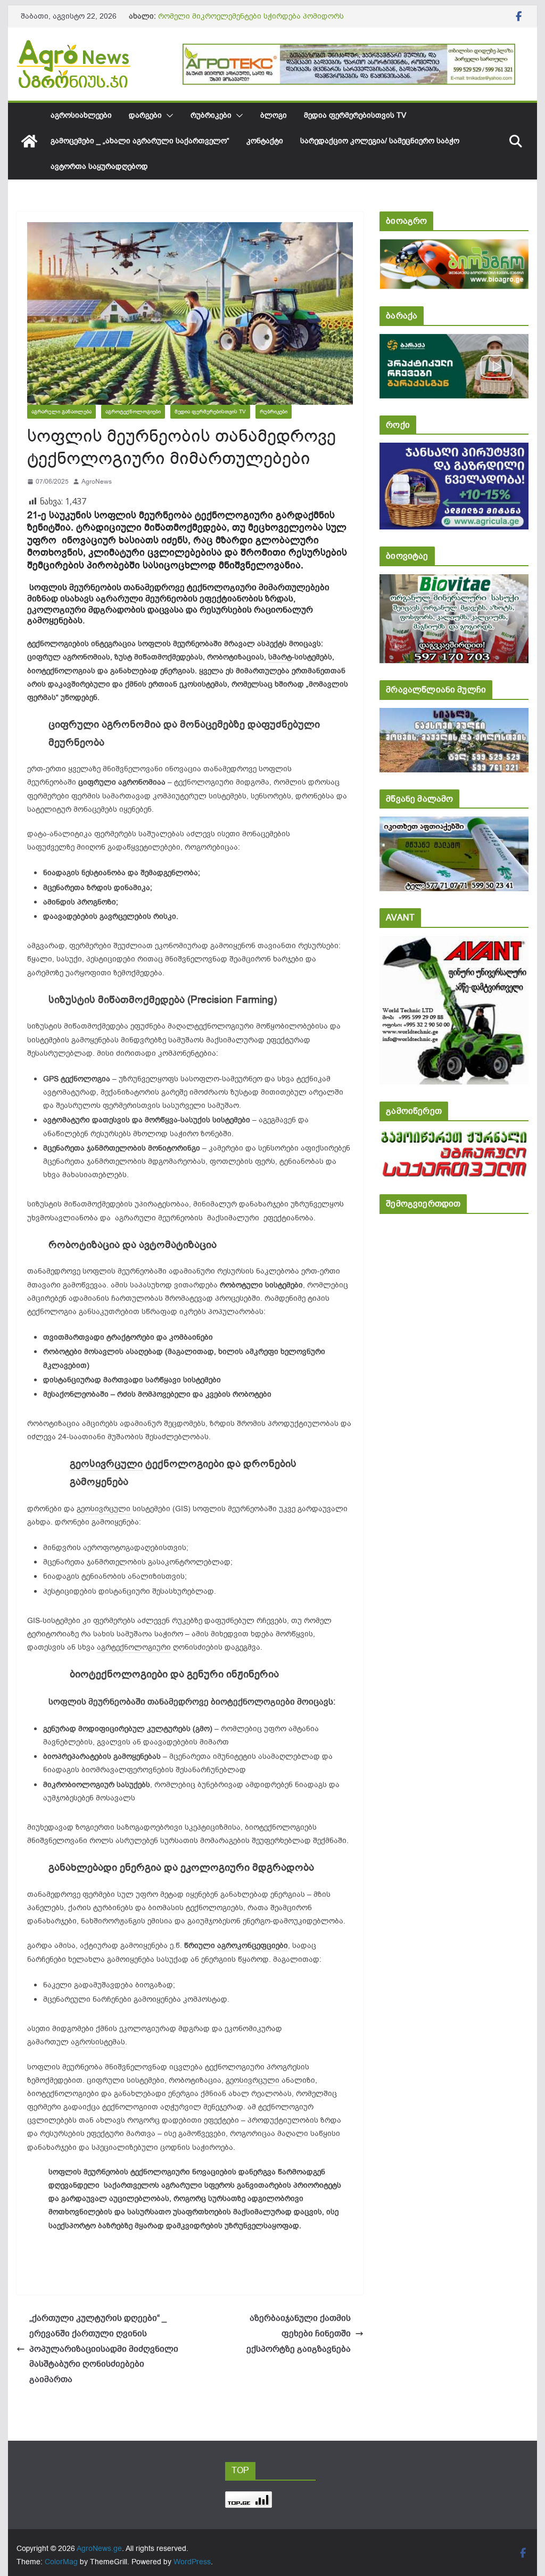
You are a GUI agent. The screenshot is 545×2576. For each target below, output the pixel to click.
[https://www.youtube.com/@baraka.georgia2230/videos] (454, 341)
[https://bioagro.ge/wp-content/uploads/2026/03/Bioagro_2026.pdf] (454, 246)
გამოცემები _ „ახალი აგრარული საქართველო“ (140, 141)
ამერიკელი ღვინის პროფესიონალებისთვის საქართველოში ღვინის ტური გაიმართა (241, 22)
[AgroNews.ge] (29, 141)
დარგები (145, 115)
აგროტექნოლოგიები (133, 411)
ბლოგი (274, 115)
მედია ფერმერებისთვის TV (355, 115)
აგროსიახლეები (81, 115)
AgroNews (97, 482)
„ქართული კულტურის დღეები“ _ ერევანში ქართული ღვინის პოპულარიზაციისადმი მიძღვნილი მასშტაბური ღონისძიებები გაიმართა (104, 2349)
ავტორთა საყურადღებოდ (99, 166)
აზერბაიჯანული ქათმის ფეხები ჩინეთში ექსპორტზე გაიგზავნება (299, 2334)
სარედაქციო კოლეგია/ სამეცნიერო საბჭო (380, 141)
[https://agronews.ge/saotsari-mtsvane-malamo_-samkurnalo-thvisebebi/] (454, 824)
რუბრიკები (211, 115)
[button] (168, 116)
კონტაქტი (265, 141)
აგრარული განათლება (61, 411)
